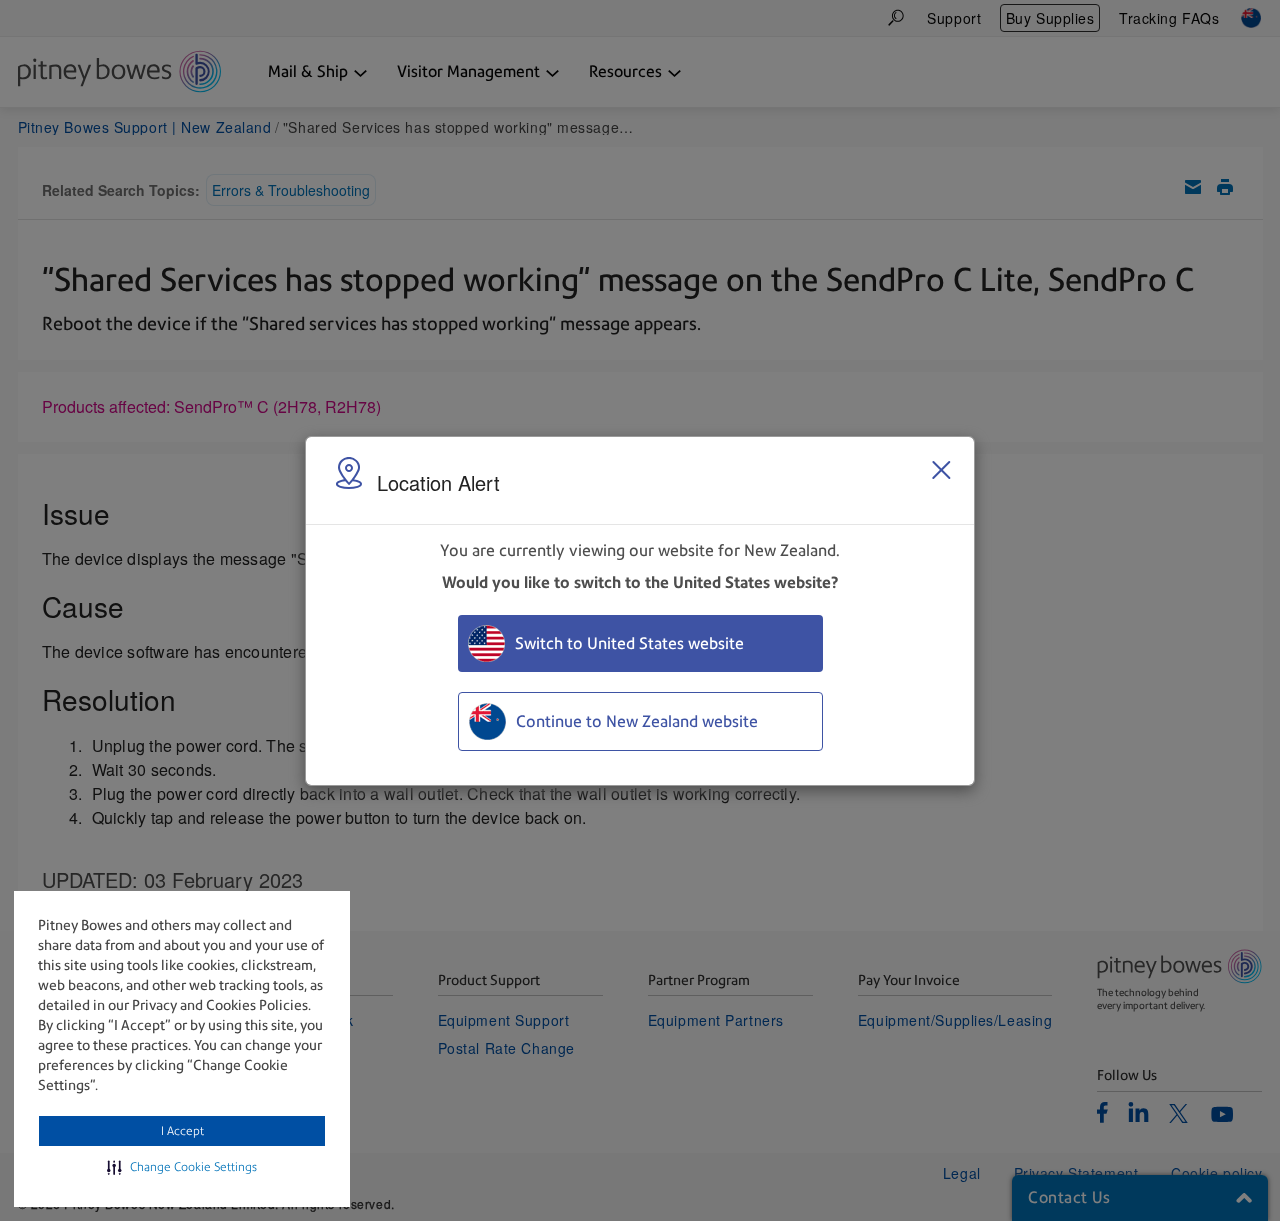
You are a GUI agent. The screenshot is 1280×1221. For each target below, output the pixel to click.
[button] (182, 1167)
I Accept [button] (182, 1131)
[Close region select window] (941, 470)
